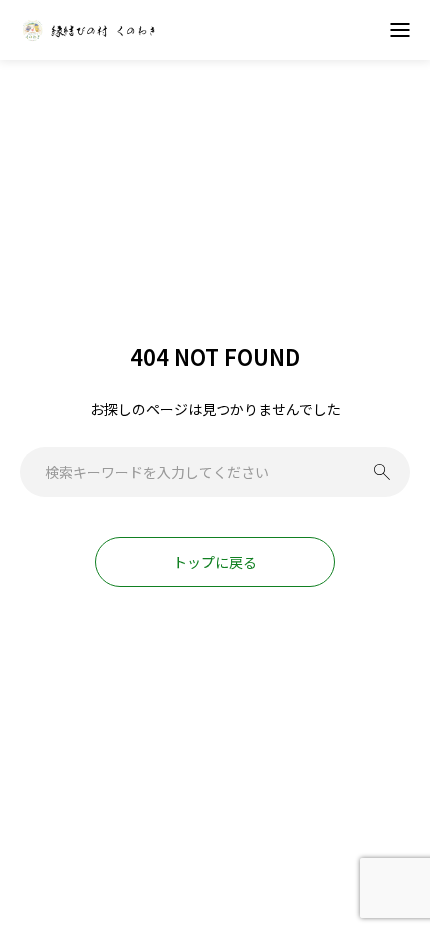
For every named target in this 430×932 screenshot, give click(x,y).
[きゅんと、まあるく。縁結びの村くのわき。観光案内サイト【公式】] (89, 30)
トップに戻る (215, 562)
